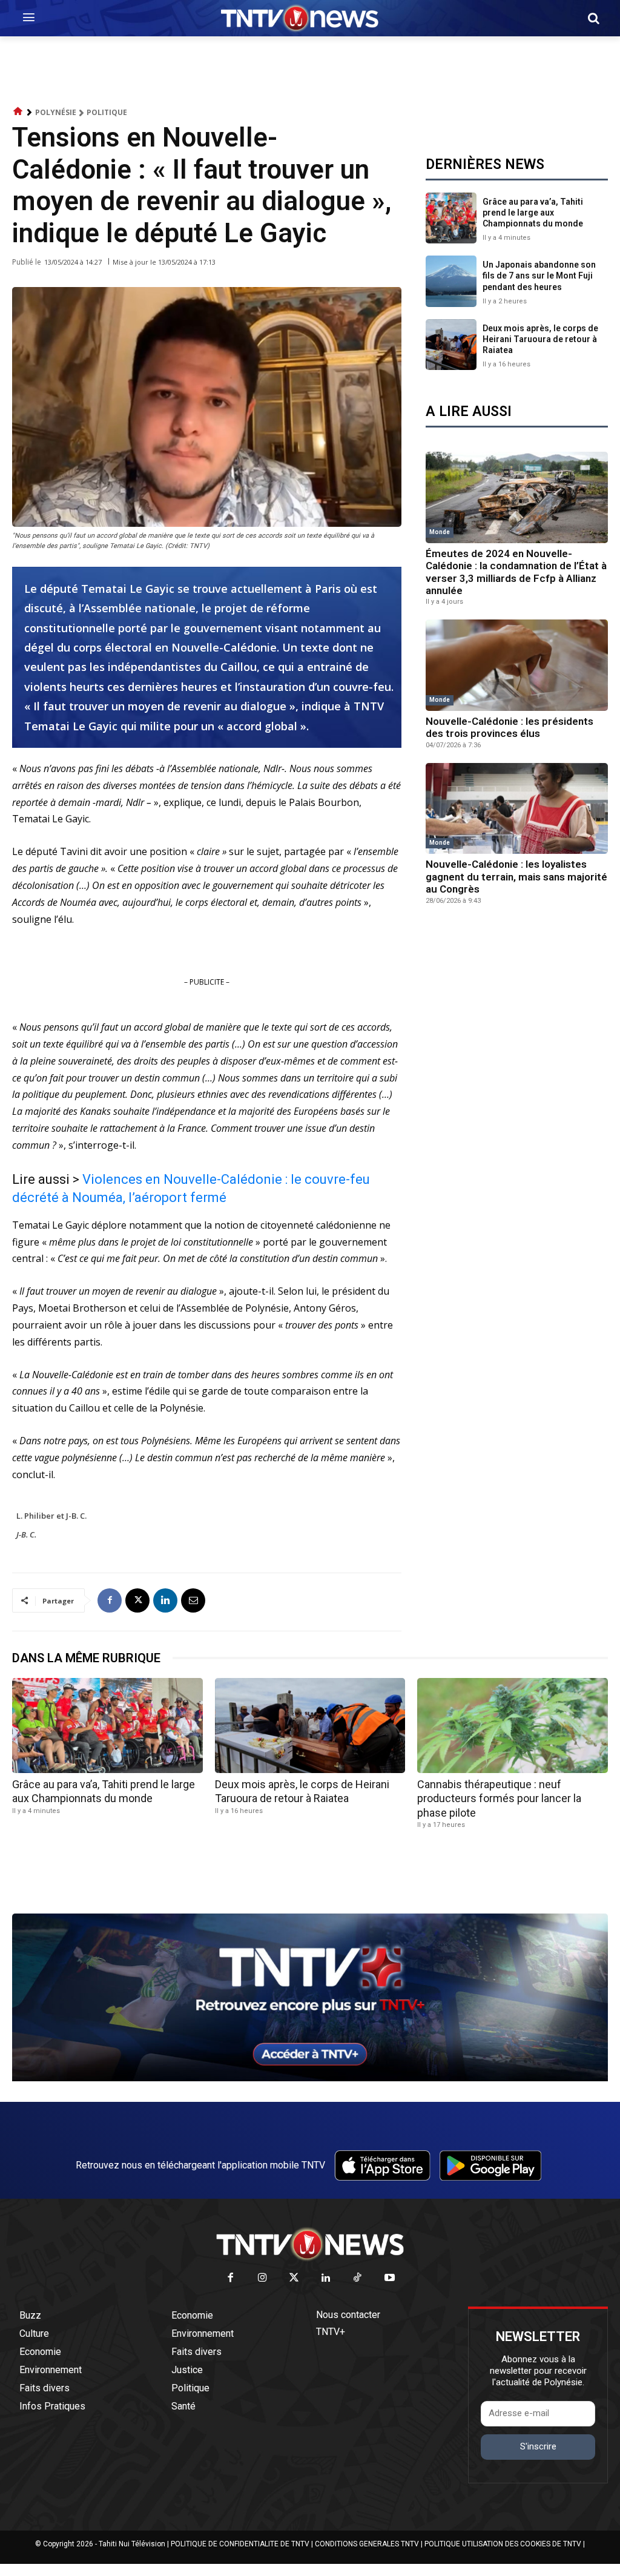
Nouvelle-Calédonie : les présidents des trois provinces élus (510, 727)
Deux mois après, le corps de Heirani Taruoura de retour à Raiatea (540, 339)
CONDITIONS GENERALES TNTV (367, 2544)
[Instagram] (262, 2278)
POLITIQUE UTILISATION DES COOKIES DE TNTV (503, 2544)
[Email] (193, 1600)
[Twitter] (295, 2278)
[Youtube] (390, 2278)
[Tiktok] (358, 2278)
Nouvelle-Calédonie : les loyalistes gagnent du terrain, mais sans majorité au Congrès (516, 877)
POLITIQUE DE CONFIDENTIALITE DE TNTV (240, 2544)
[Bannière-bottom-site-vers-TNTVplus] (310, 2078)
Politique (107, 112)
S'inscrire (538, 2446)
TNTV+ (331, 2332)
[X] (137, 1600)
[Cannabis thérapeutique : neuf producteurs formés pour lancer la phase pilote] (513, 1726)
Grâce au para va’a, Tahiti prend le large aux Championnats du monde (533, 213)
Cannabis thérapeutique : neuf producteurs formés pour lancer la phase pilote (499, 1798)
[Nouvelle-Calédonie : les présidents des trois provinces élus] (517, 665)
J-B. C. (26, 1534)
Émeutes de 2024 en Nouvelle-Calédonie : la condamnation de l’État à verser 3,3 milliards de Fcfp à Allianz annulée (516, 572)
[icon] (18, 112)
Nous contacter (348, 2315)
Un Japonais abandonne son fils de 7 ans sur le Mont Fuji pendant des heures (539, 276)
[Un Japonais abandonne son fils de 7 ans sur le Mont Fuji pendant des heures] (451, 281)
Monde (440, 532)
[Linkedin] (165, 1600)
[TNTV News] (310, 2244)
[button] (593, 18)
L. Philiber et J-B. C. (51, 1516)
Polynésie (56, 112)
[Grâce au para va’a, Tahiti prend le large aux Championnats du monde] (451, 218)
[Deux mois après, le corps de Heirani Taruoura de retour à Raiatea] (451, 345)
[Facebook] (110, 1600)
